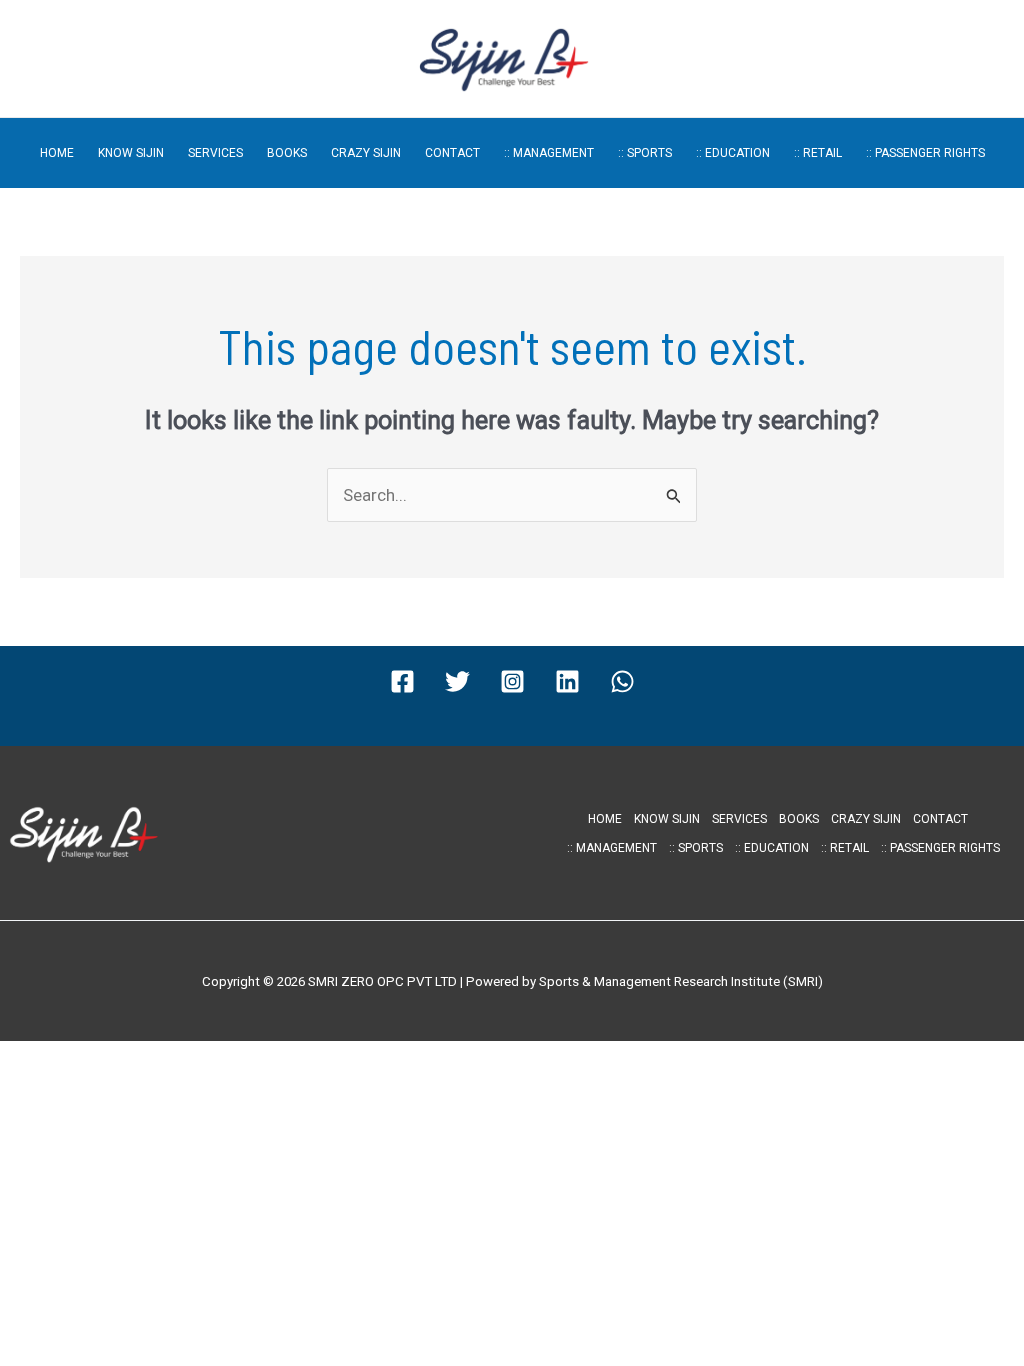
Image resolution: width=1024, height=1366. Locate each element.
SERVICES (215, 153)
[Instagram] (512, 681)
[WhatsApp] (622, 681)
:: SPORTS (645, 153)
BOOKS (287, 153)
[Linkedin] (567, 681)
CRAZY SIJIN (366, 153)
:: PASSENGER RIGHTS (925, 153)
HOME (57, 153)
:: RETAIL (818, 153)
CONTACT (452, 153)
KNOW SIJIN (131, 153)
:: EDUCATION (733, 153)
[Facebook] (402, 681)
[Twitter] (457, 681)
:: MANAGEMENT (549, 153)
